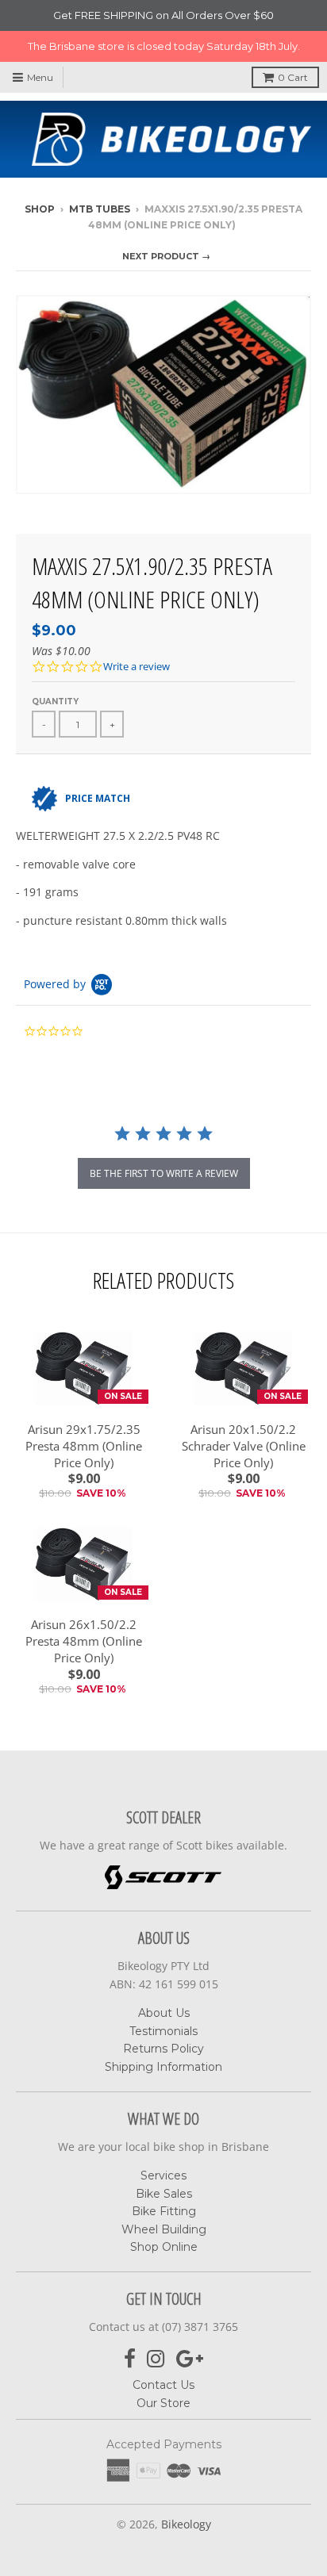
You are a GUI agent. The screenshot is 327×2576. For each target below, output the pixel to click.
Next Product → (166, 256)
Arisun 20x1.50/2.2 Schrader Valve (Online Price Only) (244, 1446)
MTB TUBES (100, 209)
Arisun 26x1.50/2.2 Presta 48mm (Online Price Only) (84, 1641)
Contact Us (163, 2385)
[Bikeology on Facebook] (130, 2359)
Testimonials (163, 2031)
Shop (40, 209)
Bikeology (186, 2524)
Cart (293, 77)
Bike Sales (164, 2194)
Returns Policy (163, 2049)
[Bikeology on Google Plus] (190, 2359)
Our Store (163, 2403)
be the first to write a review (164, 1173)
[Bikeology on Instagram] (156, 2359)
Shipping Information (163, 2067)
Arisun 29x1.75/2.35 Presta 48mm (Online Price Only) (84, 1446)
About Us (164, 2013)
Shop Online (164, 2247)
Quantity (55, 701)
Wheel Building (164, 2229)
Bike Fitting (164, 2211)
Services (163, 2175)
